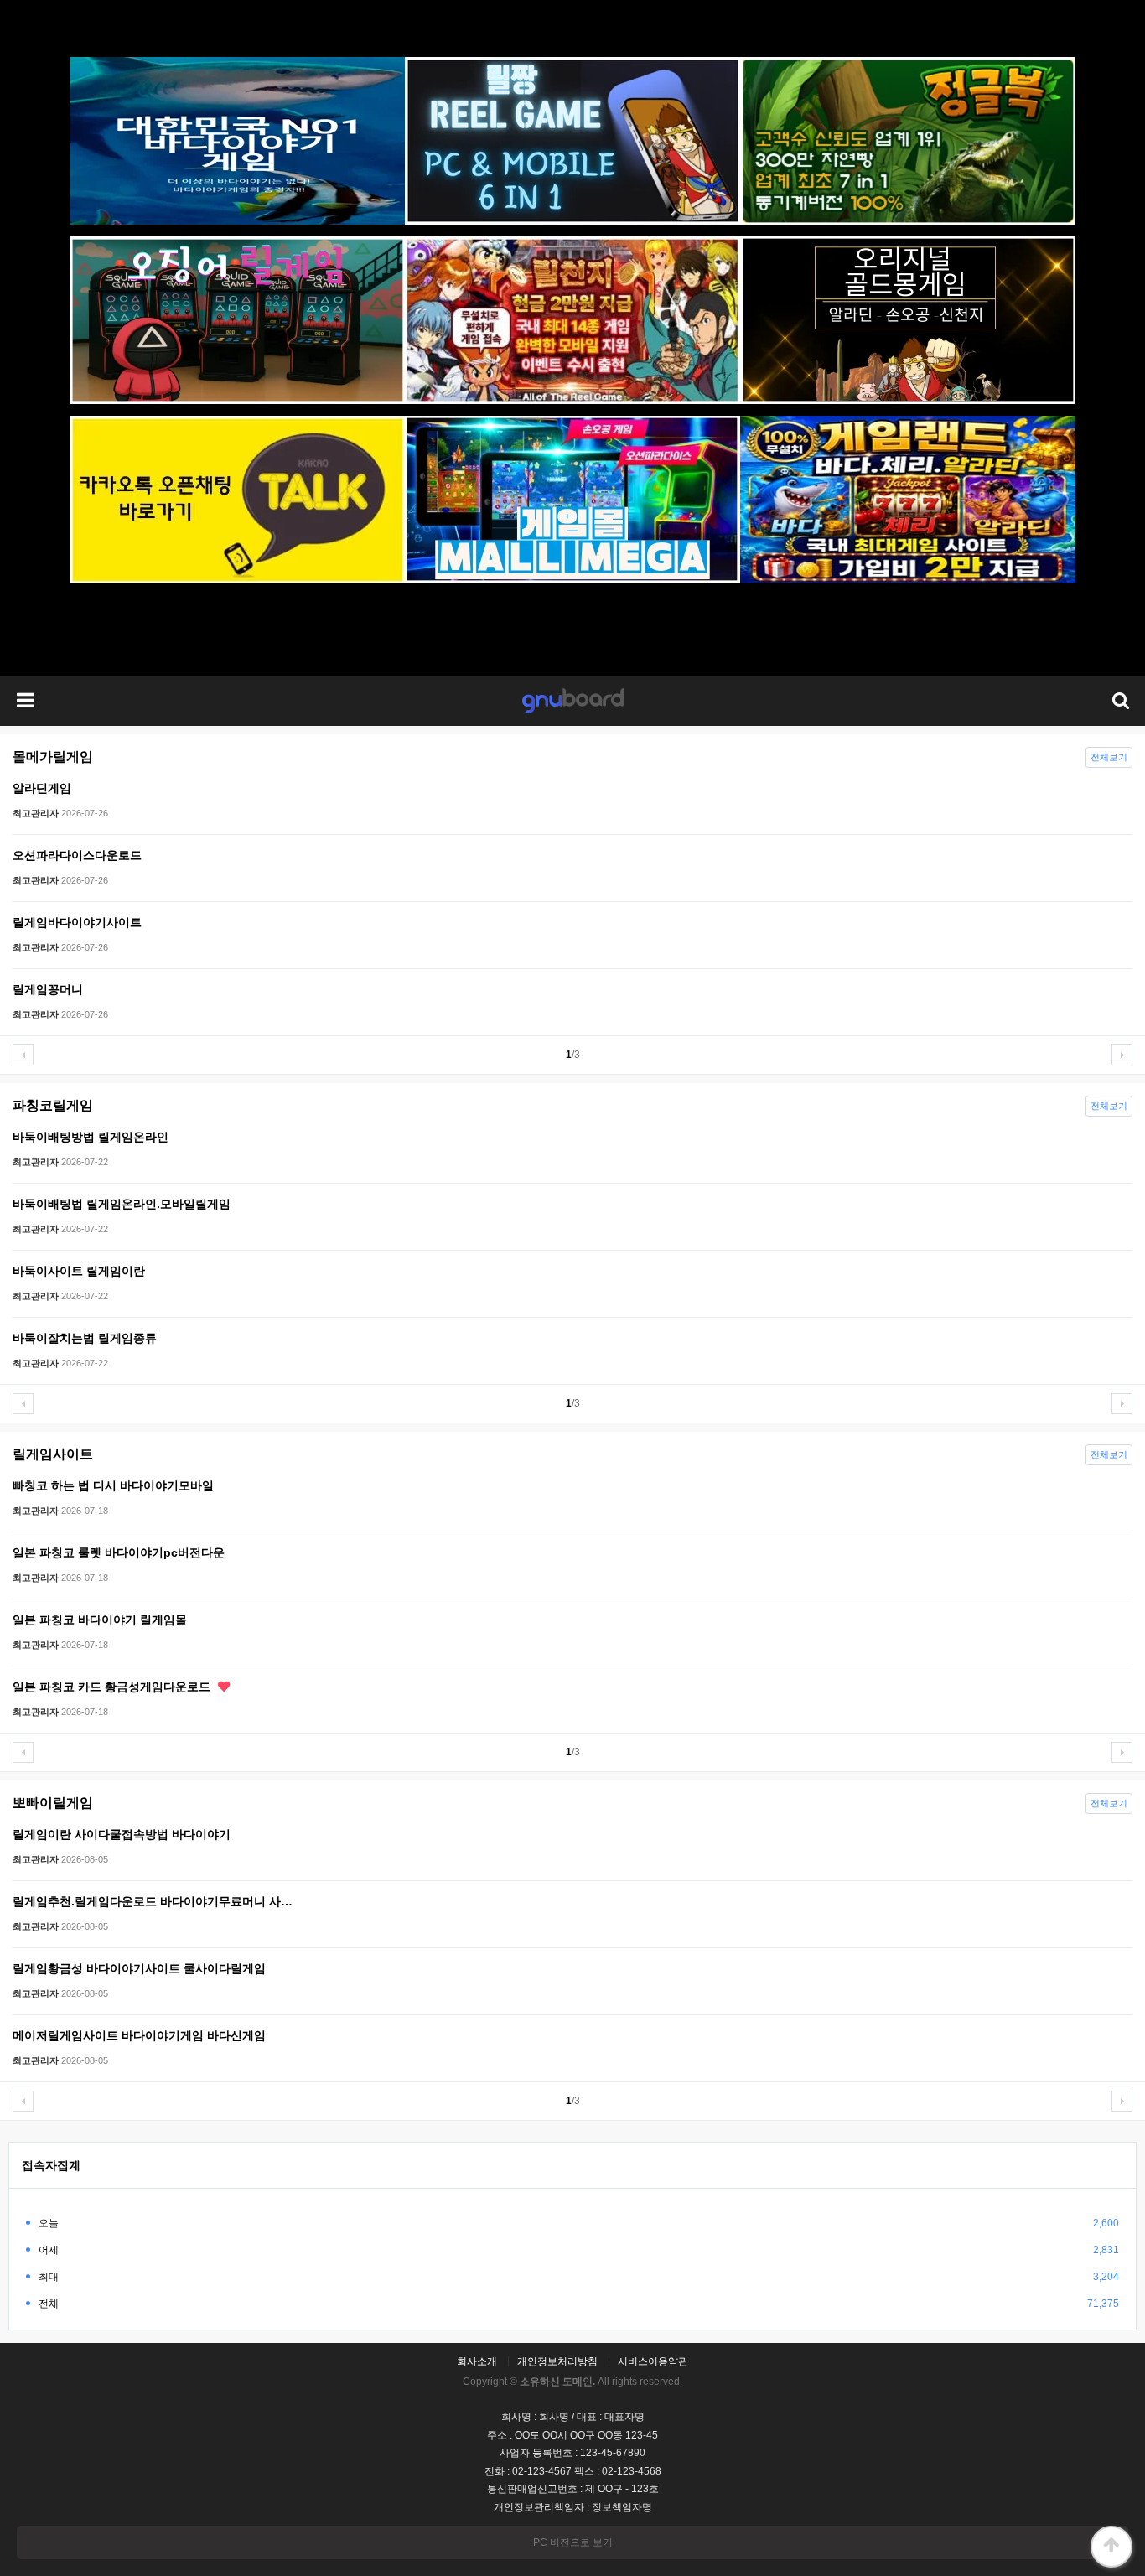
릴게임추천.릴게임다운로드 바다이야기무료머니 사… (153, 1901)
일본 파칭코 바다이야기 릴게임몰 (100, 1620)
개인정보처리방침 (557, 2361)
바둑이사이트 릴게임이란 (79, 1271)
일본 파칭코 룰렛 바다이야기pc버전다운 (119, 1552)
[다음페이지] (1122, 1055)
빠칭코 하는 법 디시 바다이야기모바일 (113, 1485)
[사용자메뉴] (1120, 701)
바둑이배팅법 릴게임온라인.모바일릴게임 (122, 1204)
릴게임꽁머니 (48, 989)
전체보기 (1109, 757)
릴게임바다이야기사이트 (77, 922)
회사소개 (477, 2361)
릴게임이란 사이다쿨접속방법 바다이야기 (122, 1834)
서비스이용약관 (653, 2361)
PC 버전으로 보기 (573, 2542)
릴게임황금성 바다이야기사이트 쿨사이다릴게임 (139, 1968)
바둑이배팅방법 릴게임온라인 (91, 1137)
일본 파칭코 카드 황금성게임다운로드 (113, 1687)
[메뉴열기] (25, 701)
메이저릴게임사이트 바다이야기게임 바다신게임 (139, 2035)
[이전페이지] (23, 1055)
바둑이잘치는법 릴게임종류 (85, 1338)
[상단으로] (1111, 2547)
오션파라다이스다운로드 (77, 855)
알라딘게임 (42, 788)
